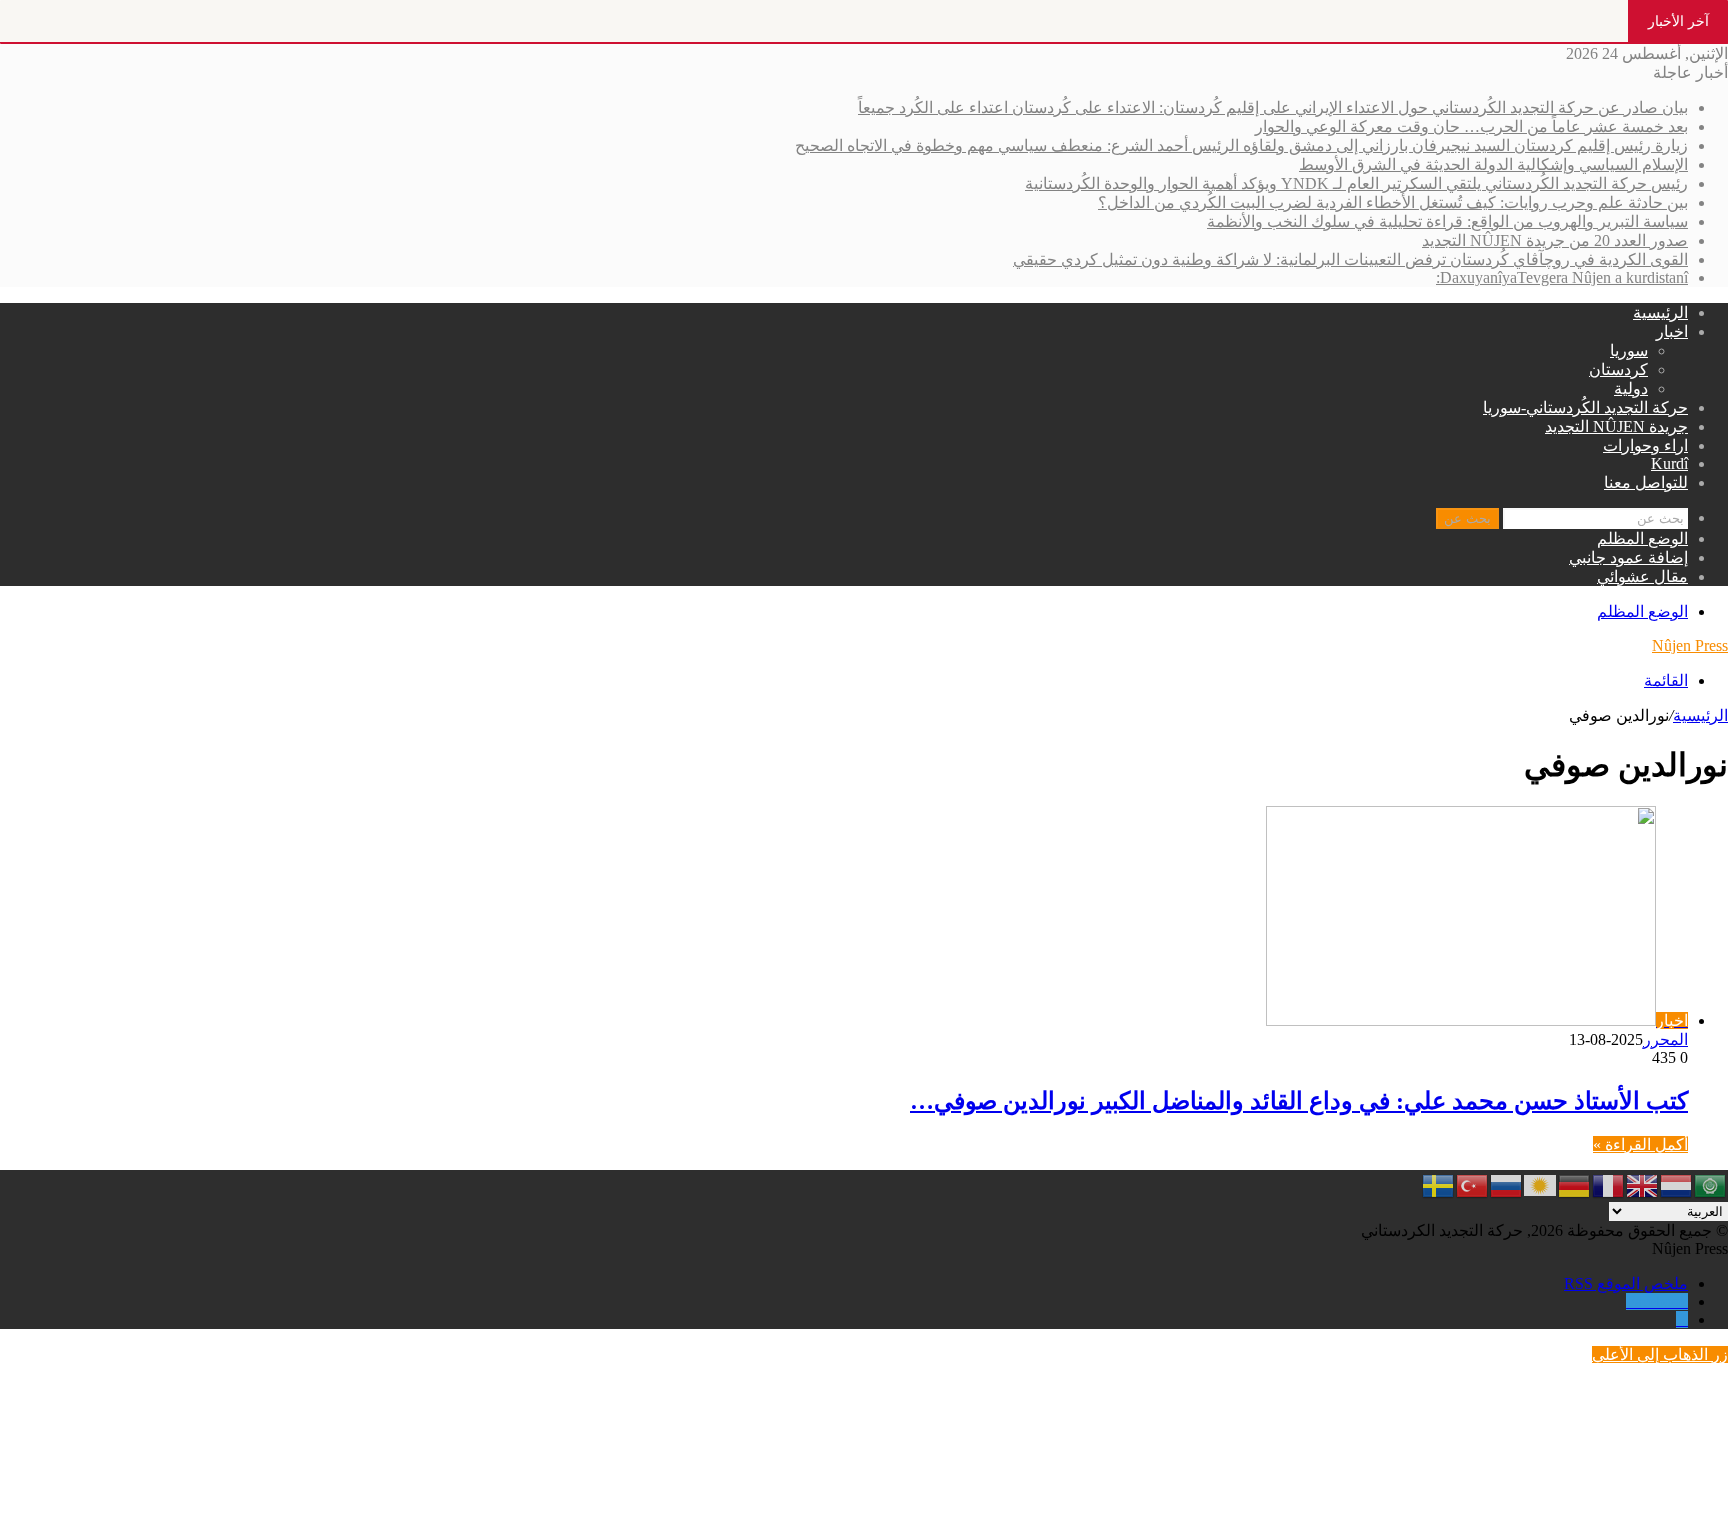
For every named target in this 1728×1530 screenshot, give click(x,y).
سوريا (1629, 350)
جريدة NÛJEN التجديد (1616, 426)
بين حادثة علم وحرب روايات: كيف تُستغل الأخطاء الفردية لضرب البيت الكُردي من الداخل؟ (1393, 202)
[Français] (1609, 1183)
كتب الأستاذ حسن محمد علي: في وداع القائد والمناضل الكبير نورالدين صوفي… (1299, 1101)
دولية (1631, 388)
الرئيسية (1660, 312)
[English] (1643, 1183)
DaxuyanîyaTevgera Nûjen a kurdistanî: (1562, 277)
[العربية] (1711, 1183)
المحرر (1665, 1039)
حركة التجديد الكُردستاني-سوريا (1585, 407)
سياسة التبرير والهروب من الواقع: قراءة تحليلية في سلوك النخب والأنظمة (1447, 221)
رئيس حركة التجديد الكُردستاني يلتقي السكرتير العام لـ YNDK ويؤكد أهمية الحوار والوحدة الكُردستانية (1356, 183)
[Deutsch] (1575, 1183)
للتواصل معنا (1646, 482)
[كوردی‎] (1541, 1183)
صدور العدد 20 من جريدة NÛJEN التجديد (1555, 240)
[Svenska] (1439, 1183)
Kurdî (1669, 463)
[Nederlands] (1677, 1183)
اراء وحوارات (1645, 445)
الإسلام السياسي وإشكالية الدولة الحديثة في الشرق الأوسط (1493, 164)
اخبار (1672, 331)
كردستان (1618, 369)
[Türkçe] (1473, 1183)
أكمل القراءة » (1640, 1144)
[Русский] (1507, 1183)
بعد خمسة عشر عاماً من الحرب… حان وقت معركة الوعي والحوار (1471, 126)
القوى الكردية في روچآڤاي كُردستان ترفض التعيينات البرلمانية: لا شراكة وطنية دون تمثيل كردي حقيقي (1350, 259)
